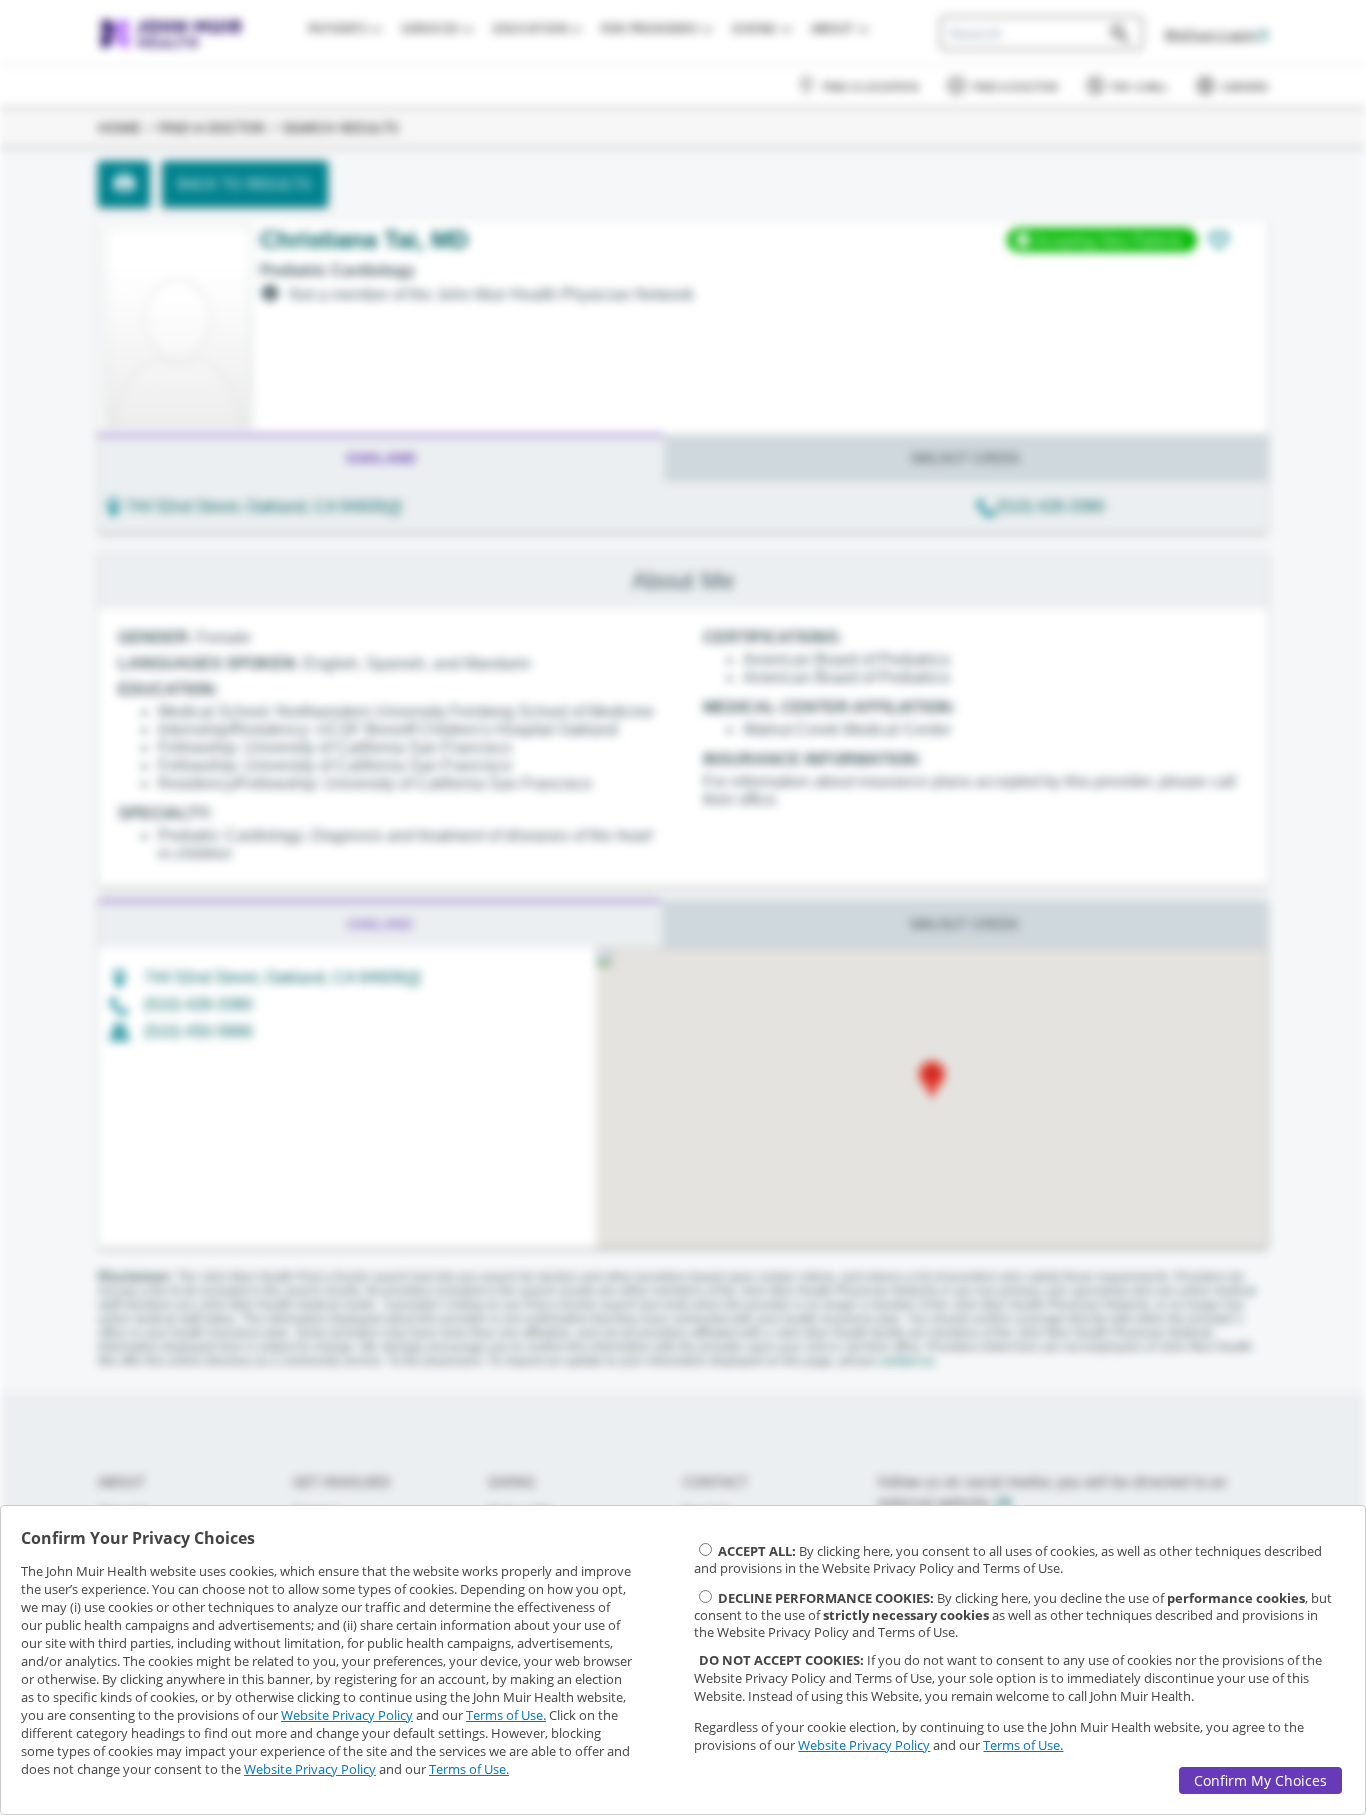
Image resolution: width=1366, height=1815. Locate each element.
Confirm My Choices (1260, 1780)
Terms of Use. (506, 1715)
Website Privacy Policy (347, 1715)
